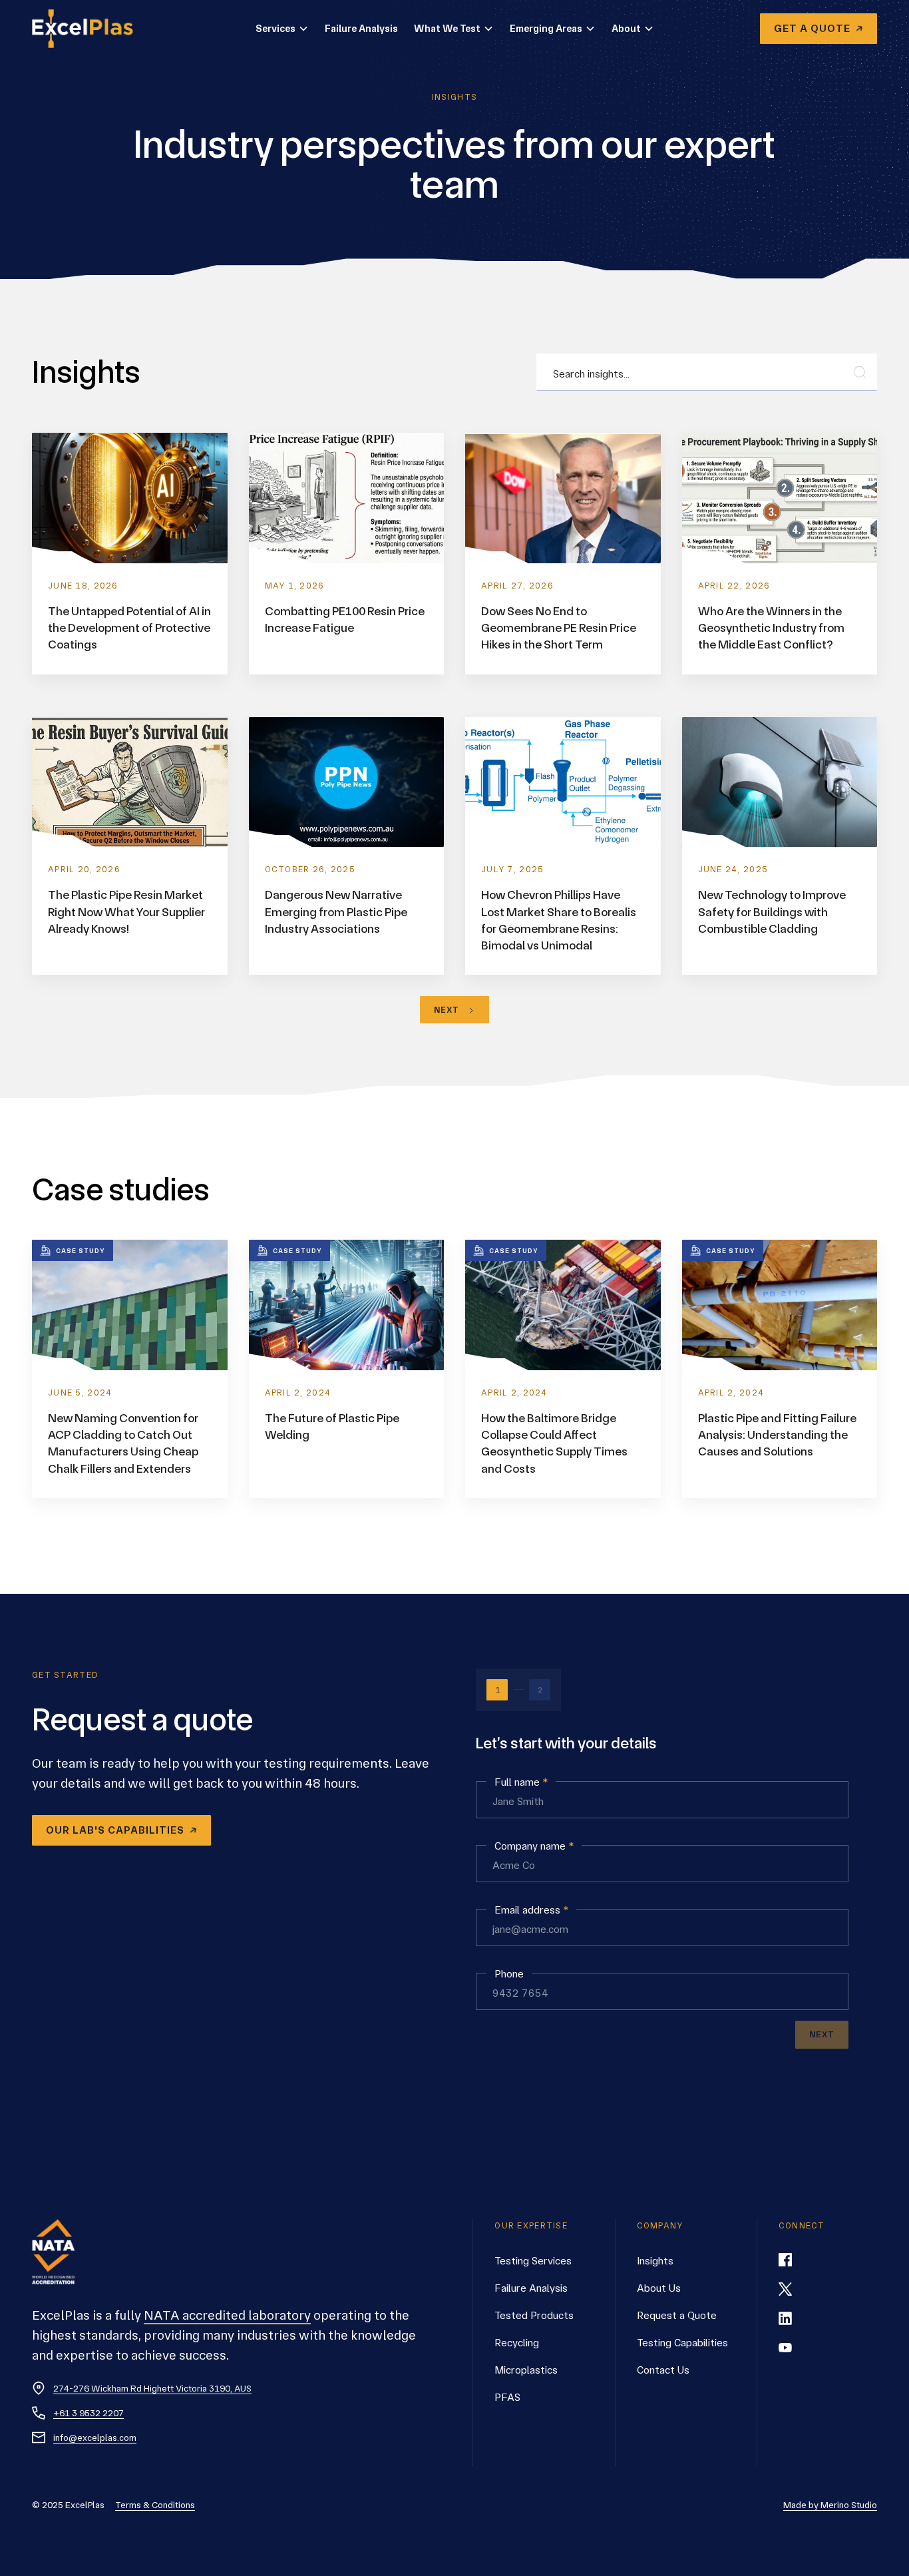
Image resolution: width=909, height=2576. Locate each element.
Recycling (517, 2343)
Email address (531, 1911)
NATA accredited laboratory (227, 2315)
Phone (509, 1974)
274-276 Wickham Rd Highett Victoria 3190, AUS (152, 2388)
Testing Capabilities (682, 2343)
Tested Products (534, 2315)
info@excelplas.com (95, 2438)
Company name (534, 1847)
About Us (659, 2288)
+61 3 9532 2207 (89, 2413)
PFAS (507, 2397)
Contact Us (663, 2370)
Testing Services (533, 2261)
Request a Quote (677, 2315)
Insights (655, 2261)
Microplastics (526, 2370)
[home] (91, 29)
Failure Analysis (361, 29)
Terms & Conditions (155, 2505)
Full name (521, 1783)
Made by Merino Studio (830, 2505)
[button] (282, 29)
